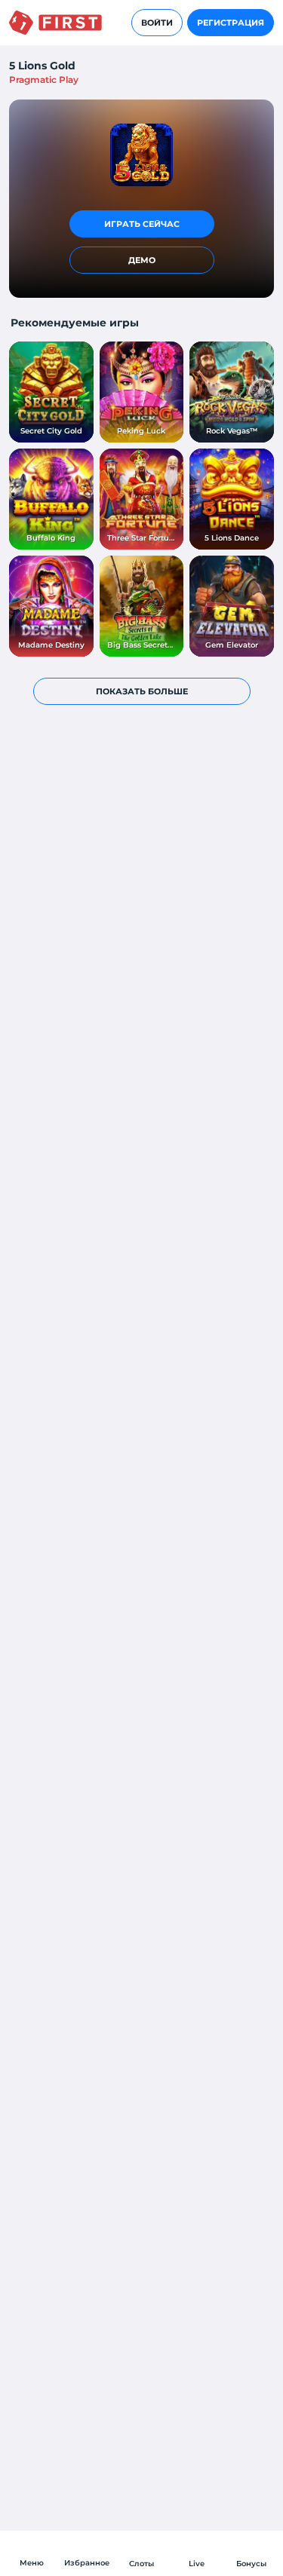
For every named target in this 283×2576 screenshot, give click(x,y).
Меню (32, 2563)
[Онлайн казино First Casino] (55, 23)
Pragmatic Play (44, 80)
